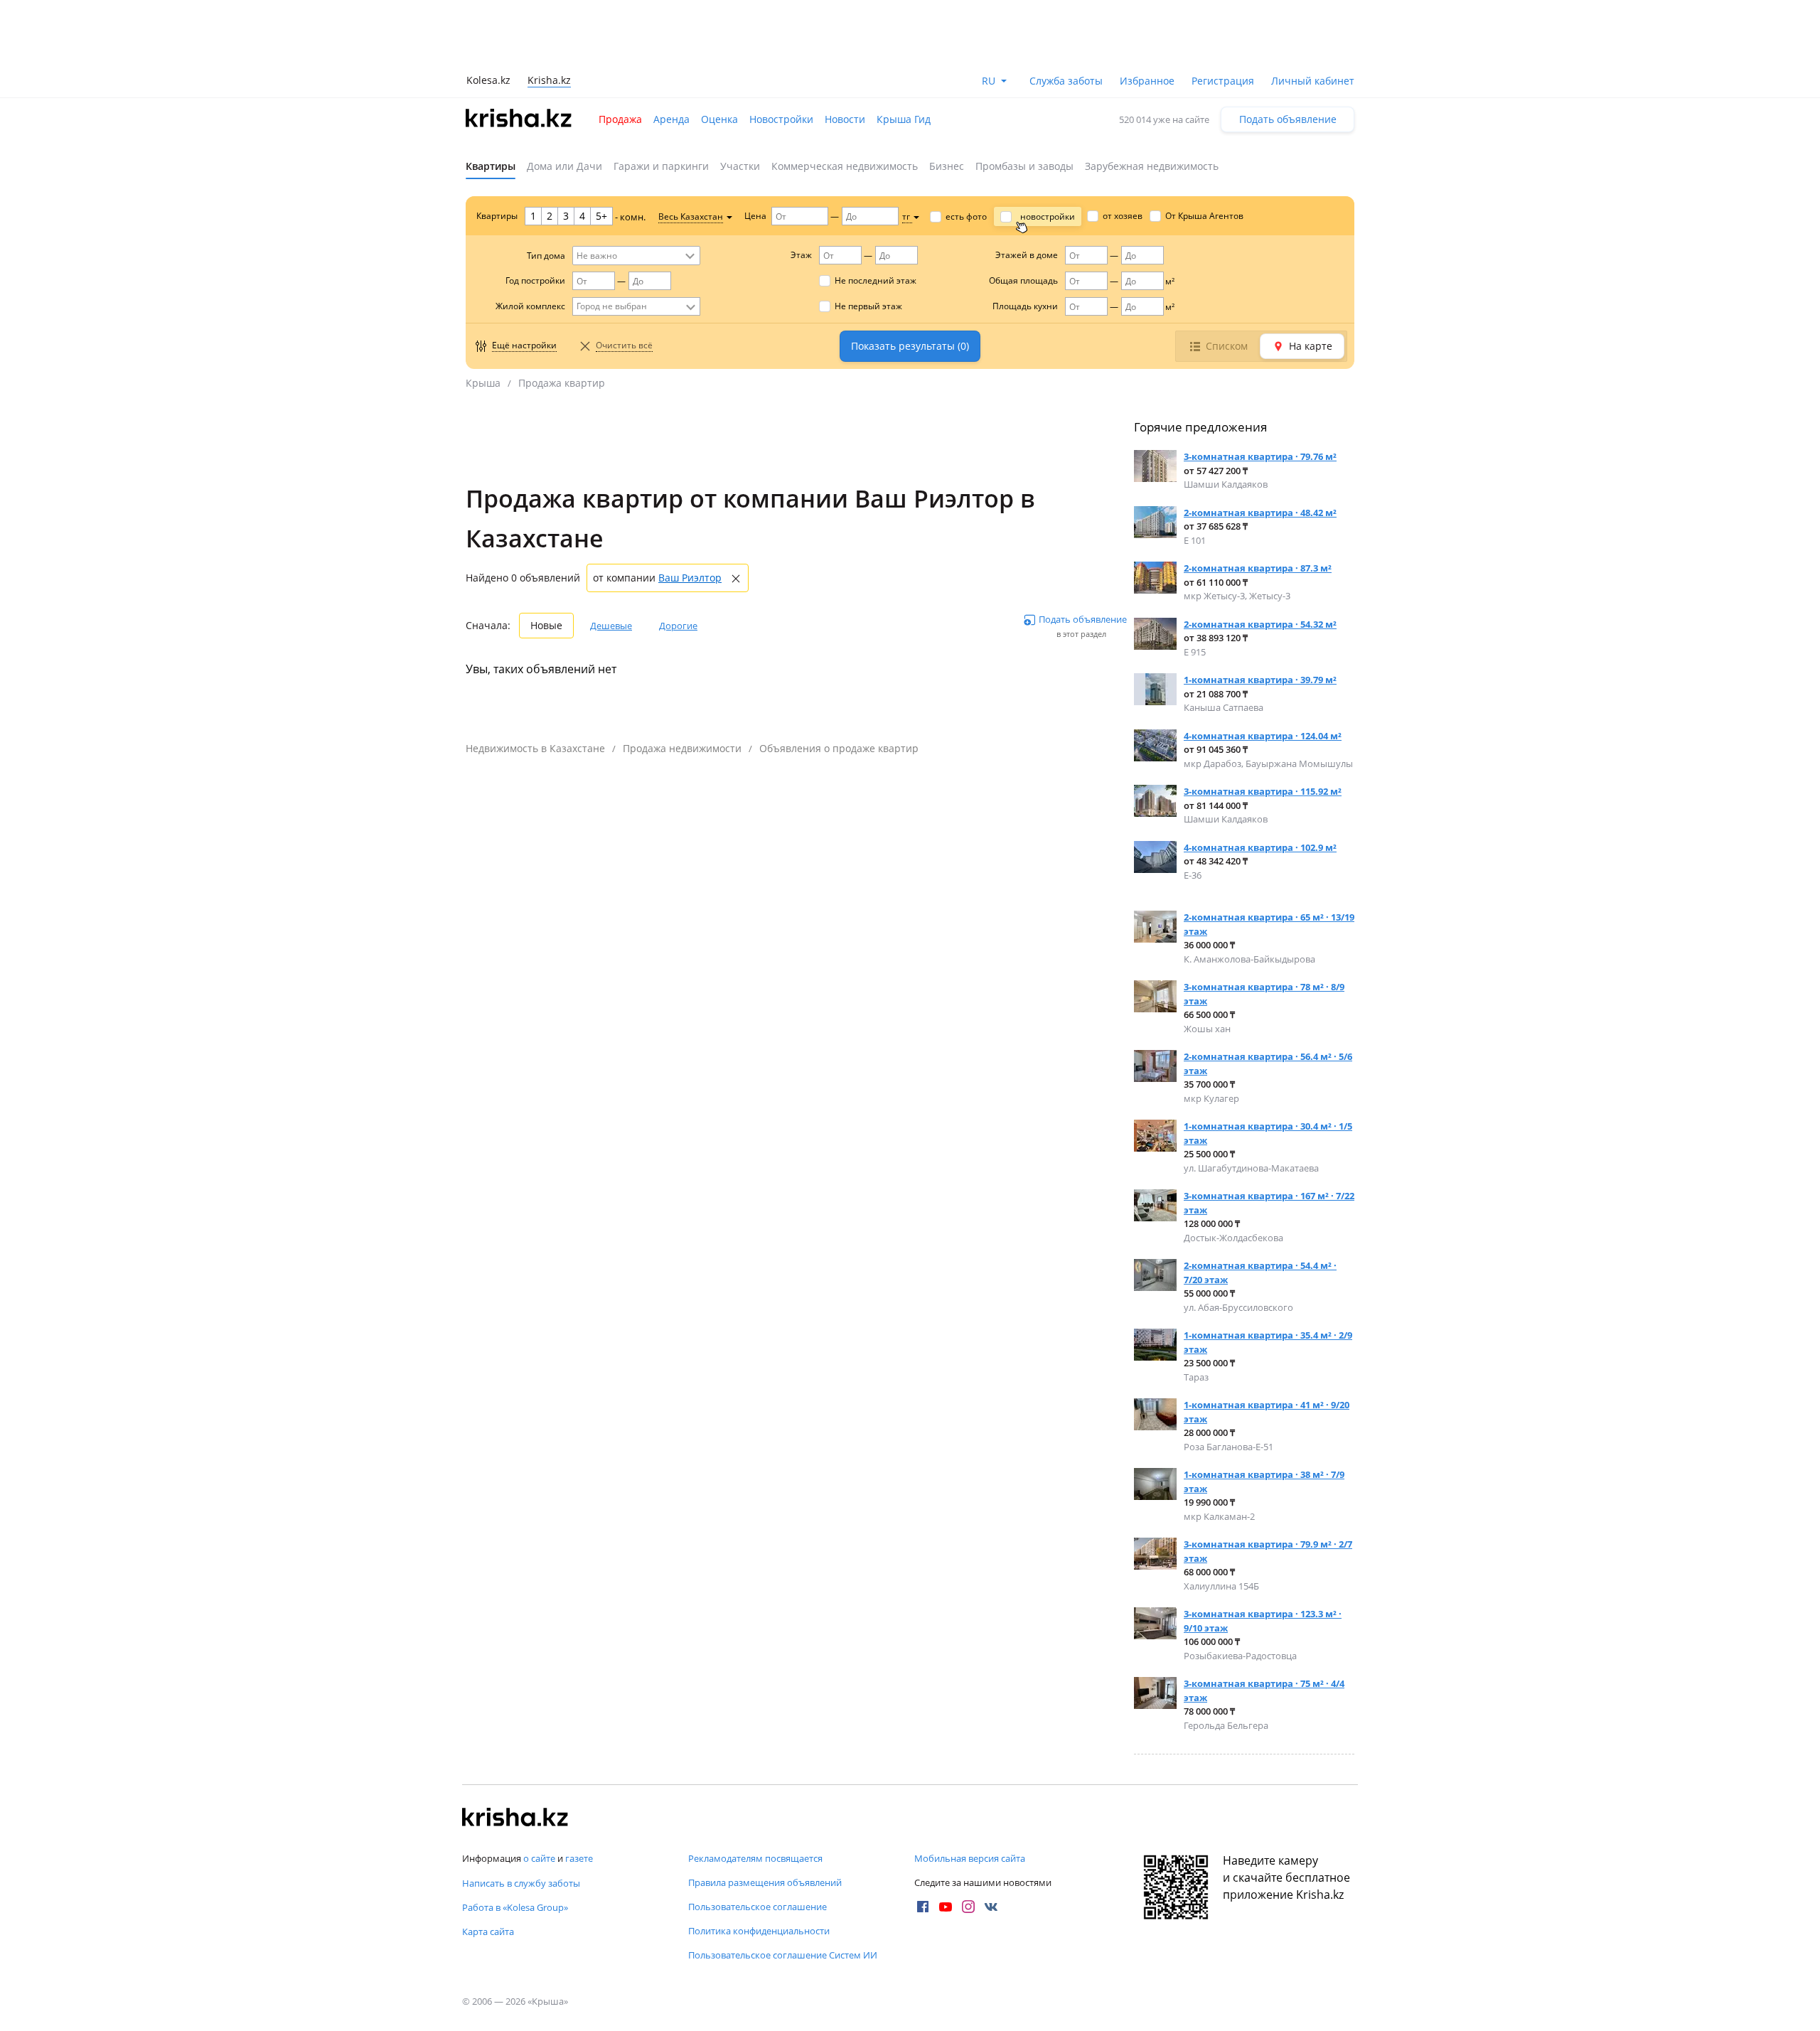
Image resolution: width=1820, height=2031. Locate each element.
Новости (845, 119)
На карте (1311, 346)
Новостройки (781, 119)
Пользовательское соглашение (758, 1907)
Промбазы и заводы (1024, 166)
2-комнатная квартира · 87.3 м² (1258, 568)
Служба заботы (1066, 81)
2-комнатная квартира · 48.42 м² (1260, 513)
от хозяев (1123, 216)
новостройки (1048, 216)
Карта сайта (488, 1931)
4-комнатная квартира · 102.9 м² (1260, 847)
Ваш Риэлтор (690, 578)
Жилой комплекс (530, 306)
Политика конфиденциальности (759, 1931)
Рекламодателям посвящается (755, 1858)
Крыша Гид (904, 119)
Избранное (1147, 81)
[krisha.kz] (515, 1818)
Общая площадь (1023, 280)
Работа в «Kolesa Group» (515, 1907)
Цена (755, 216)
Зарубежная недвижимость (1152, 166)
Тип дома (546, 256)
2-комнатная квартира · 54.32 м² (1260, 624)
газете (579, 1858)
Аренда (671, 119)
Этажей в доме (1027, 255)
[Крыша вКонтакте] (991, 1907)
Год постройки (535, 280)
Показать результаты (910, 346)
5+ (601, 216)
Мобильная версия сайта (970, 1858)
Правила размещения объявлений (765, 1882)
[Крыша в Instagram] (968, 1907)
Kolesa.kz (488, 80)
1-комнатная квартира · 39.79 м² (1260, 680)
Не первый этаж (868, 306)
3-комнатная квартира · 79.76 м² (1260, 456)
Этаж (801, 255)
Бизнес (947, 166)
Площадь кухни (1025, 306)
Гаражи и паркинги (661, 166)
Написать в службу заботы (521, 1883)
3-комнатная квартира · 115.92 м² (1263, 791)
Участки (740, 166)
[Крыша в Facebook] (923, 1907)
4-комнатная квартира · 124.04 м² (1263, 736)
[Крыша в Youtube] (946, 1907)
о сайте (539, 1858)
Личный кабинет (1313, 81)
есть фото (966, 216)
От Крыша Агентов (1204, 216)
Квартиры (491, 166)
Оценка (719, 119)
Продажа (620, 119)
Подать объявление (1288, 119)
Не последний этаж (876, 280)
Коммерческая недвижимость (845, 166)
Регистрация (1223, 81)
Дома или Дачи (564, 166)
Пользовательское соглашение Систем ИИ (783, 1955)
